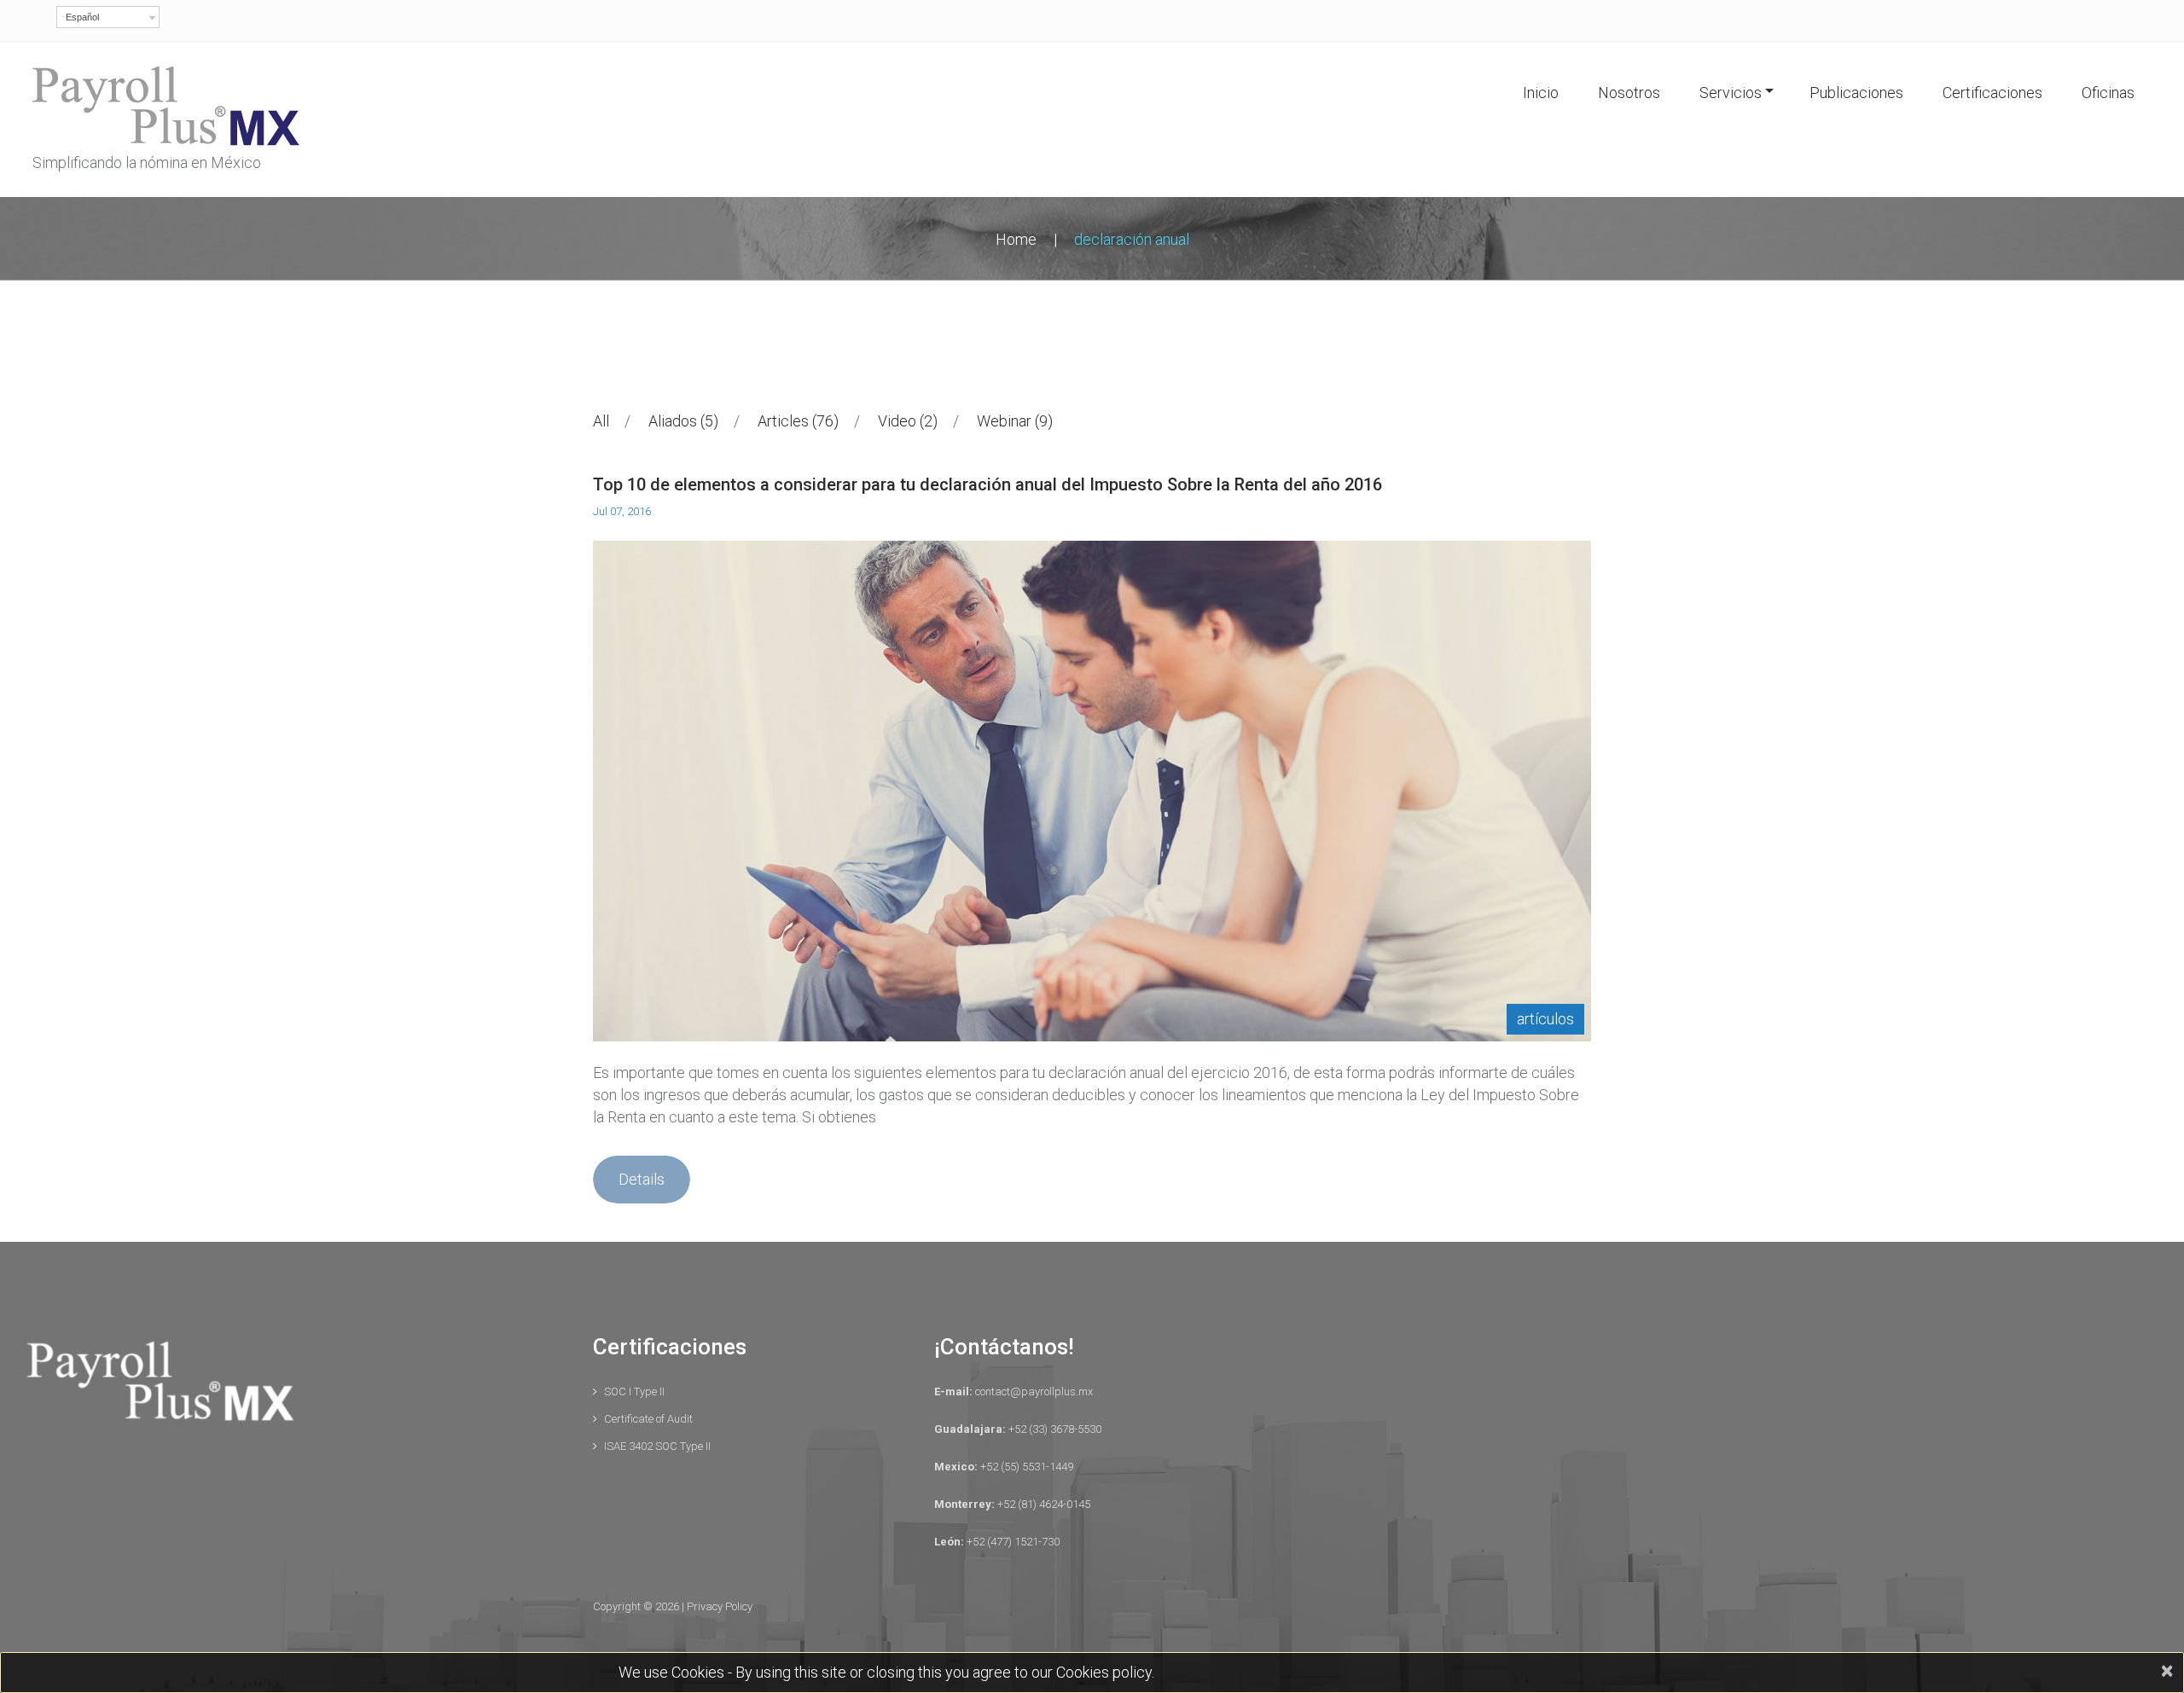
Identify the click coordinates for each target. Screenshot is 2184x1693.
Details (642, 1179)
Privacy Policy (720, 1606)
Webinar (1012, 421)
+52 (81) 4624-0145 (1043, 1504)
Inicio (1541, 93)
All (601, 421)
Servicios (1731, 93)
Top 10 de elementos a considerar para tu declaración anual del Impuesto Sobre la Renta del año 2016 (987, 484)
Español (82, 17)
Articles (796, 421)
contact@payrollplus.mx (1033, 1392)
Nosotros (1629, 93)
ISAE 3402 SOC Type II (657, 1446)
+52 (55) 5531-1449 (1025, 1467)
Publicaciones (1856, 93)
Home (1016, 239)
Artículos (1545, 1019)
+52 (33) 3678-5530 (1054, 1429)
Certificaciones (1992, 93)
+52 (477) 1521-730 (1012, 1542)
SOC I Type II (634, 1392)
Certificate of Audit (648, 1419)
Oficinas (2108, 93)
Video (905, 421)
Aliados (681, 421)
